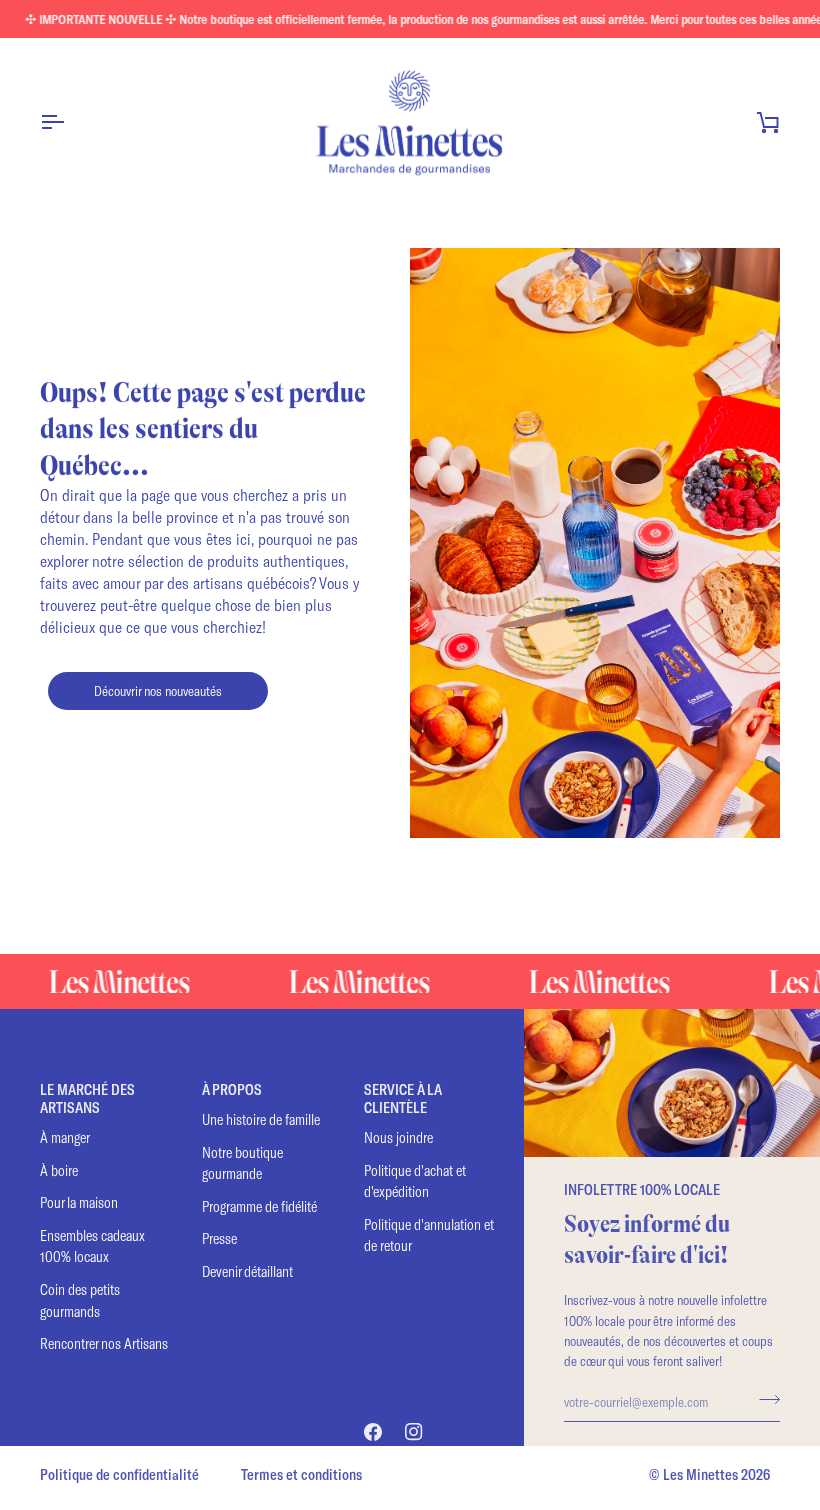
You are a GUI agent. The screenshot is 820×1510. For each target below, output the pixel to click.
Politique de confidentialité (119, 1474)
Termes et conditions (301, 1474)
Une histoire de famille (261, 1119)
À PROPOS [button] (232, 1089)
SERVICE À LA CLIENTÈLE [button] (402, 1098)
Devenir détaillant (247, 1271)
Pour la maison (79, 1202)
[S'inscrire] (763, 1399)
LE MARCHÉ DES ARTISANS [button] (87, 1098)
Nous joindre (398, 1137)
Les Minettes (700, 1474)
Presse (219, 1238)
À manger (65, 1137)
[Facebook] (373, 1432)
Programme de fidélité (259, 1206)
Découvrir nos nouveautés (158, 690)
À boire (59, 1170)
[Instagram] (414, 1432)
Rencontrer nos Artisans (104, 1343)
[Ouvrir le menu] (70, 122)
